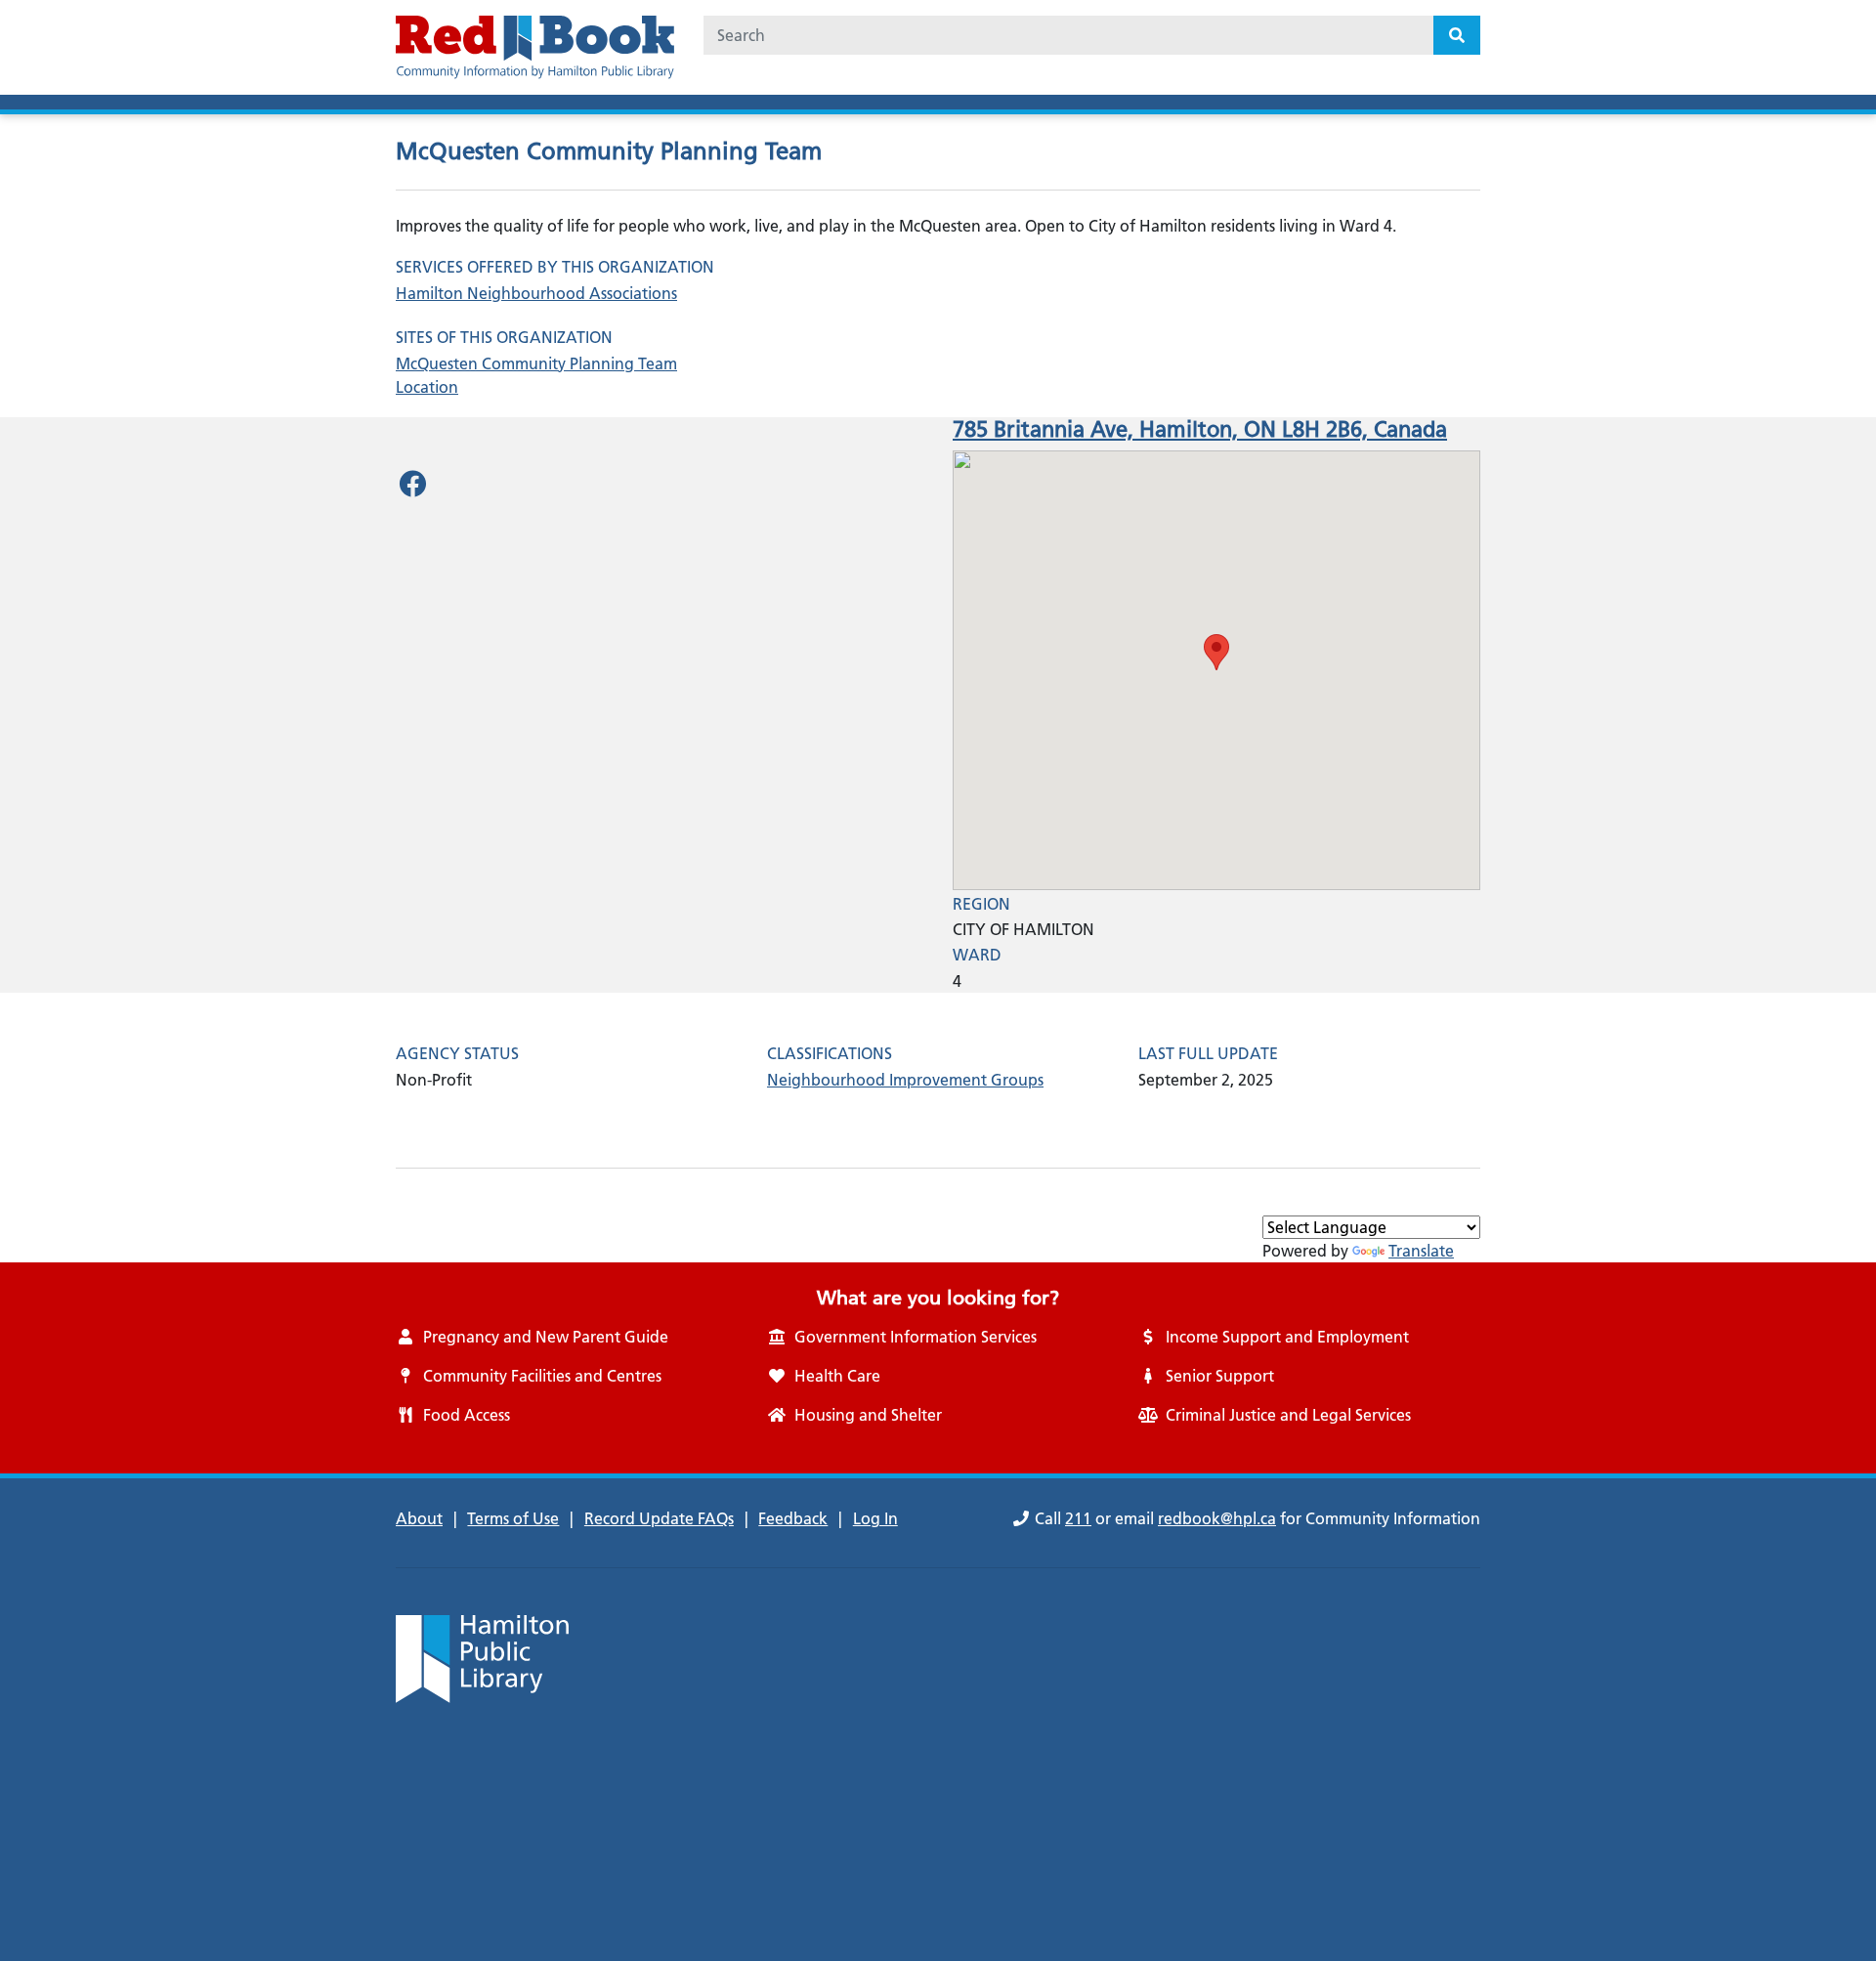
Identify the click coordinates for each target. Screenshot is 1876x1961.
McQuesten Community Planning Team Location (536, 375)
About (419, 1518)
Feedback (793, 1518)
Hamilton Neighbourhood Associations (536, 293)
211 (1078, 1518)
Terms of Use (513, 1518)
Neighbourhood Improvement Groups (905, 1080)
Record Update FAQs (659, 1518)
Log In (875, 1518)
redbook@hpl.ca (1217, 1518)
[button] (1216, 652)
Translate (1421, 1251)
